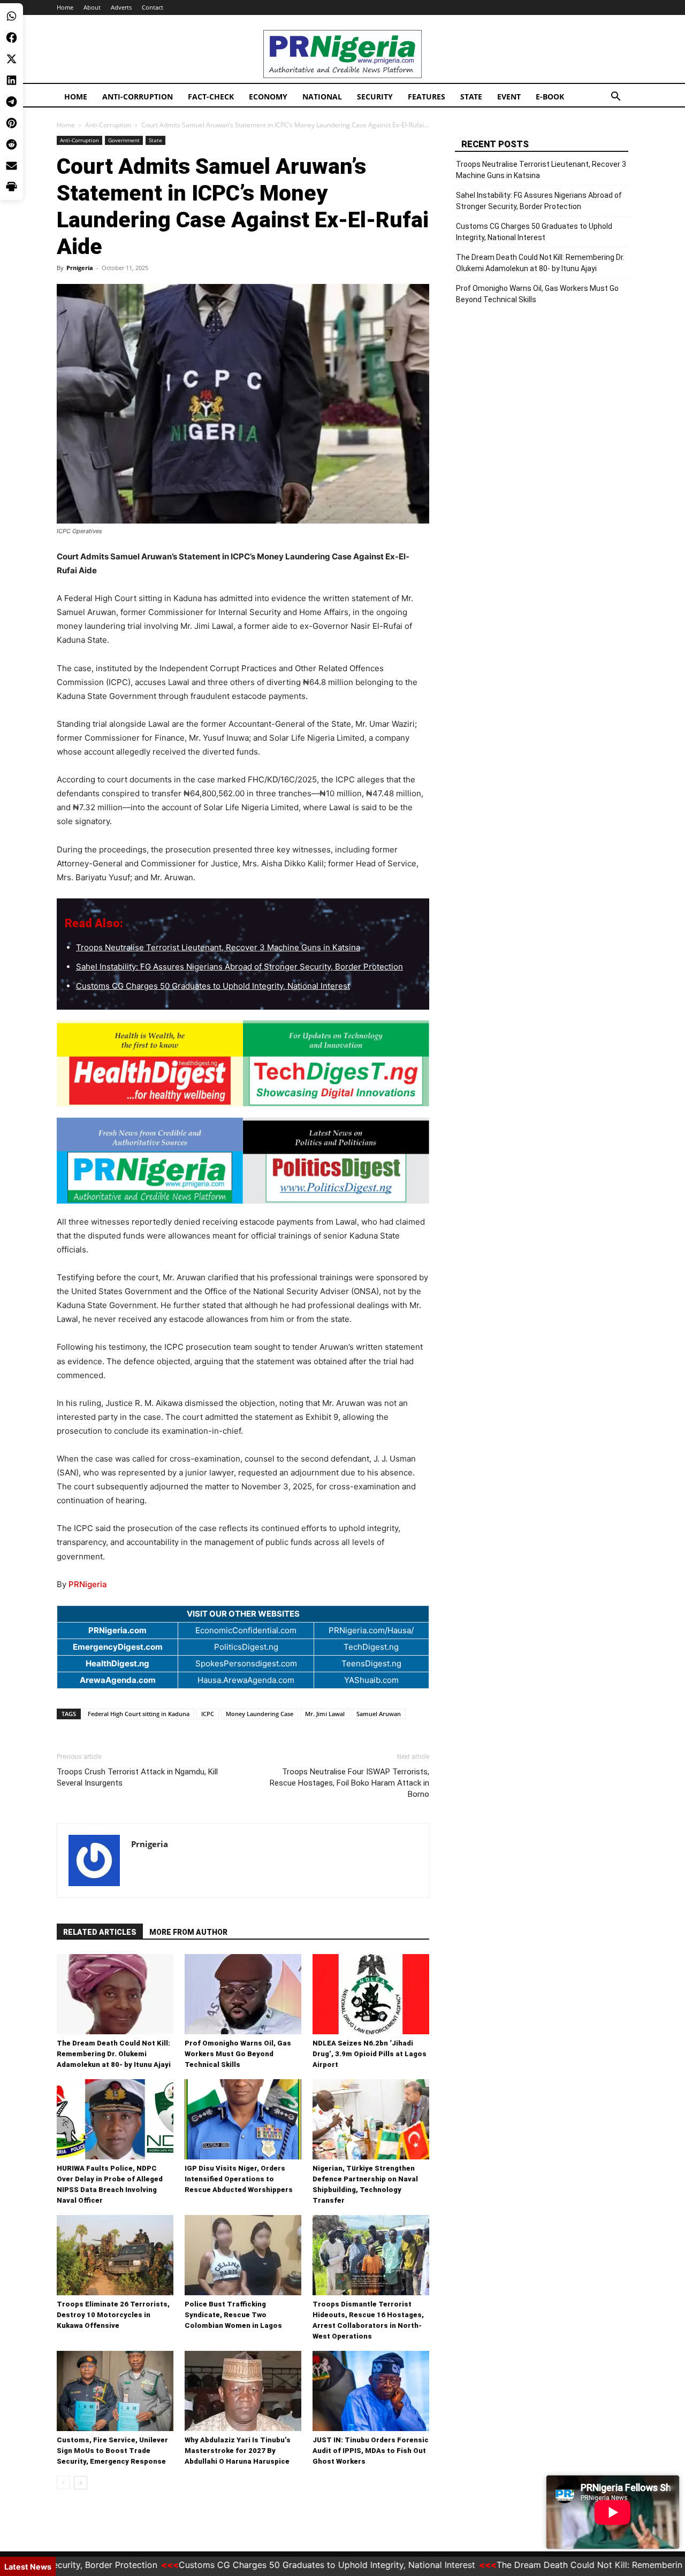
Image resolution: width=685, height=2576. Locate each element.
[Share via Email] (12, 166)
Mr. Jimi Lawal (325, 1714)
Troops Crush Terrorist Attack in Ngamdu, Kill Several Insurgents (137, 1777)
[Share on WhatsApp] (12, 16)
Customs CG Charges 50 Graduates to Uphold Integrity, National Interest (213, 986)
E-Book (550, 97)
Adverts (121, 7)
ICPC (208, 1714)
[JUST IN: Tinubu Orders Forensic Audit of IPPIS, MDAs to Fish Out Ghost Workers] (371, 2391)
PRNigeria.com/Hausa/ (371, 1630)
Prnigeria (80, 268)
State (471, 97)
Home (65, 7)
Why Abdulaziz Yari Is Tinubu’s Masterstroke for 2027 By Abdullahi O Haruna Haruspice (238, 2451)
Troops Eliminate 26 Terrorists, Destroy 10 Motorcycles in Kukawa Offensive (113, 2315)
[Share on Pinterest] (12, 123)
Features (427, 97)
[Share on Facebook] (12, 37)
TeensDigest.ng (371, 1663)
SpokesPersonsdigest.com (246, 1663)
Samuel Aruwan (379, 1714)
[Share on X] (12, 59)
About (92, 7)
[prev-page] (63, 2483)
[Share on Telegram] (12, 102)
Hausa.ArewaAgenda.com (246, 1680)
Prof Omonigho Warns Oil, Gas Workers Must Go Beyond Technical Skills (238, 2054)
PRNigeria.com (117, 1630)
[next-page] (81, 2483)
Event (509, 97)
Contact (153, 7)
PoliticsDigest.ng (246, 1647)
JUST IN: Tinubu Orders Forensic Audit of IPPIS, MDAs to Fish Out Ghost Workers (371, 2451)
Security (375, 97)
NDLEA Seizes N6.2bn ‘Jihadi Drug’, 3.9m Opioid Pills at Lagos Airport (370, 2054)
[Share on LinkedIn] (12, 80)
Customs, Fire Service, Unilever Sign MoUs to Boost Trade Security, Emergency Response (112, 2451)
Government (124, 140)
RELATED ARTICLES (100, 1932)
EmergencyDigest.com (118, 1647)
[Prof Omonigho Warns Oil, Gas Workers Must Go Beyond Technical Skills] (243, 1994)
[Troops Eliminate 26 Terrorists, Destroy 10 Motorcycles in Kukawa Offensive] (115, 2255)
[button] (615, 98)
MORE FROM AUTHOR (188, 1932)
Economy (268, 97)
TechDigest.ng (371, 1647)
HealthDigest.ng (117, 1663)
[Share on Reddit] (12, 144)
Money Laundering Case (260, 1714)
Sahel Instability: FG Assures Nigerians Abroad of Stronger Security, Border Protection (239, 967)
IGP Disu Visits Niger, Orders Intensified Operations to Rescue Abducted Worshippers (239, 2179)
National (322, 97)
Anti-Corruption (138, 97)
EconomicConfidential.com (246, 1630)
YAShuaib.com (371, 1680)
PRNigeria (88, 1584)
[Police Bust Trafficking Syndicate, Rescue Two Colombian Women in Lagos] (243, 2255)
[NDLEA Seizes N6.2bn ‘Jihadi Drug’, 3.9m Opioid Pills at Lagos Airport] (371, 1994)
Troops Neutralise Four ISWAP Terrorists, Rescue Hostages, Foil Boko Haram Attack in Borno (349, 1783)
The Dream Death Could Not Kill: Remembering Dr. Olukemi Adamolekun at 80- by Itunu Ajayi (114, 2054)
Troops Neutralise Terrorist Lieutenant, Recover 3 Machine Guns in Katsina (218, 947)
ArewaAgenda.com (118, 1680)
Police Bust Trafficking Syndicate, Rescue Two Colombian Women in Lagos (233, 2315)
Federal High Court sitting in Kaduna (139, 1714)
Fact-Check (211, 97)
